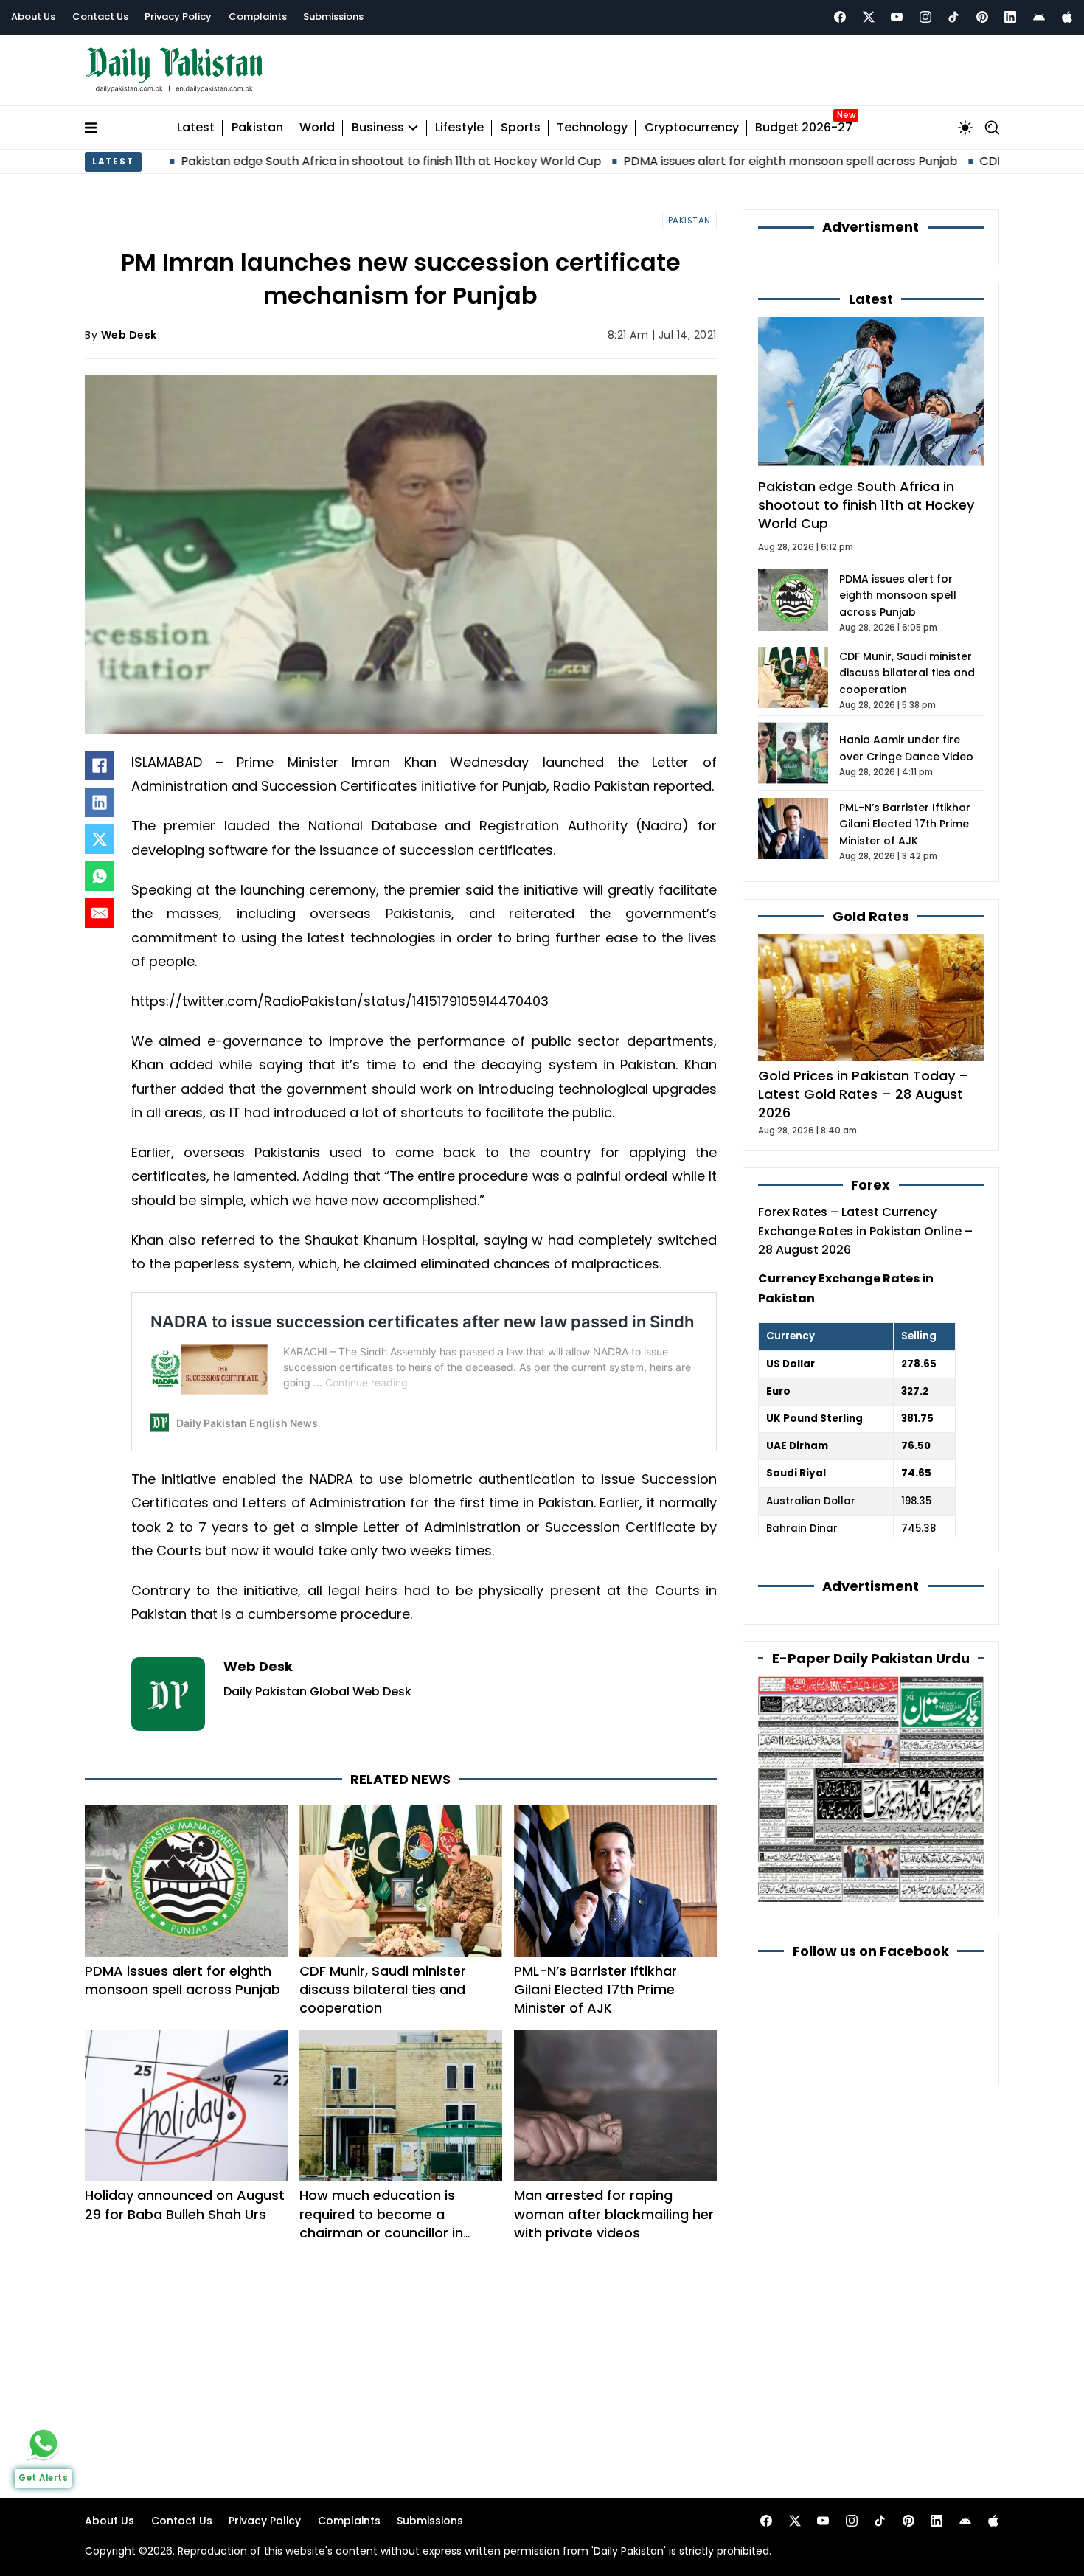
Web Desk (129, 335)
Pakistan (257, 128)
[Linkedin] (1010, 17)
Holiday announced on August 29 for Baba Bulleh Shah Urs (185, 2204)
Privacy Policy (178, 17)
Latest (196, 128)
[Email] (100, 913)
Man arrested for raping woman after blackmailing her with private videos (614, 2214)
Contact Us (100, 17)
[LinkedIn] (100, 802)
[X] (100, 839)
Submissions (333, 17)
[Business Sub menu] (413, 128)
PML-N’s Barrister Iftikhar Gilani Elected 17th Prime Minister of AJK (595, 1989)
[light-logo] (178, 70)
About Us (33, 17)
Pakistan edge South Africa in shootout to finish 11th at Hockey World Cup (288, 161)
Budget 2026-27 (804, 128)
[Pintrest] (982, 17)
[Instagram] (925, 17)
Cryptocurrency (692, 128)
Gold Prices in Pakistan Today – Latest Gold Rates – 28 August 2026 (864, 1094)
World (317, 128)
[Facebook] (840, 17)
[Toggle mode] (965, 128)
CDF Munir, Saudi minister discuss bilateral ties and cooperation (383, 1989)
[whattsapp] (44, 2443)
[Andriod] (1039, 17)
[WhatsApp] (100, 876)
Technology (592, 128)
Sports (521, 128)
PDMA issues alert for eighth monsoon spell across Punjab (688, 161)
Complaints (258, 17)
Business (378, 128)
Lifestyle (459, 128)
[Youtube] (897, 17)
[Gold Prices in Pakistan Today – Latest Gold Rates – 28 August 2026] (871, 997)
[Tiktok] (953, 17)
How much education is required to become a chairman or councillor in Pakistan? (381, 2223)
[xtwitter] (869, 17)
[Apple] (1067, 17)
